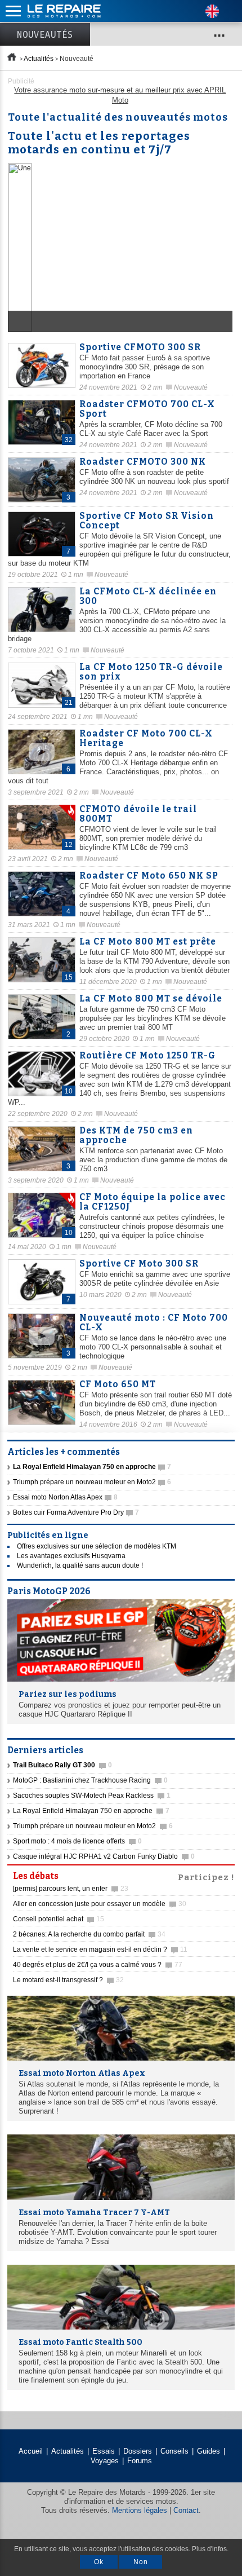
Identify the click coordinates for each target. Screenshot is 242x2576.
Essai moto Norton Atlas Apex (65, 1497)
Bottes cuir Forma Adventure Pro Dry (76, 1512)
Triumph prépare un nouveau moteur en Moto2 (92, 1482)
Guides (209, 2451)
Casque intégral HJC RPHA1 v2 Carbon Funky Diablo (104, 1856)
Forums (140, 2461)
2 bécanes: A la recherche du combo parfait (89, 1934)
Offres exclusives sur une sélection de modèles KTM (97, 1546)
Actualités (39, 59)
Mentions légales (140, 2510)
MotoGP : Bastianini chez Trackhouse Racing (90, 1780)
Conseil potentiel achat (59, 1919)
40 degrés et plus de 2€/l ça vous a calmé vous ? (98, 1965)
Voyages (105, 2461)
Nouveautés (45, 34)
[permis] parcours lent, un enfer (71, 1889)
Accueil (31, 2451)
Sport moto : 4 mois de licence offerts (77, 1841)
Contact (186, 2510)
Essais (104, 2451)
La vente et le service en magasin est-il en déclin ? (100, 1949)
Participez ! (206, 1876)
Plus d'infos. (210, 2549)
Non (141, 2562)
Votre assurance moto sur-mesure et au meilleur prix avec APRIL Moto (120, 95)
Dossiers (138, 2451)
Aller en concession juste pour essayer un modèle (100, 1904)
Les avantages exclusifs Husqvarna (71, 1556)
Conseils (174, 2451)
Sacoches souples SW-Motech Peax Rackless (92, 1796)
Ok (99, 2562)
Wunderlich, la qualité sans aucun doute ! (80, 1565)
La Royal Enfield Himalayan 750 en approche (91, 1811)
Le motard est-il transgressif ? (68, 1980)
